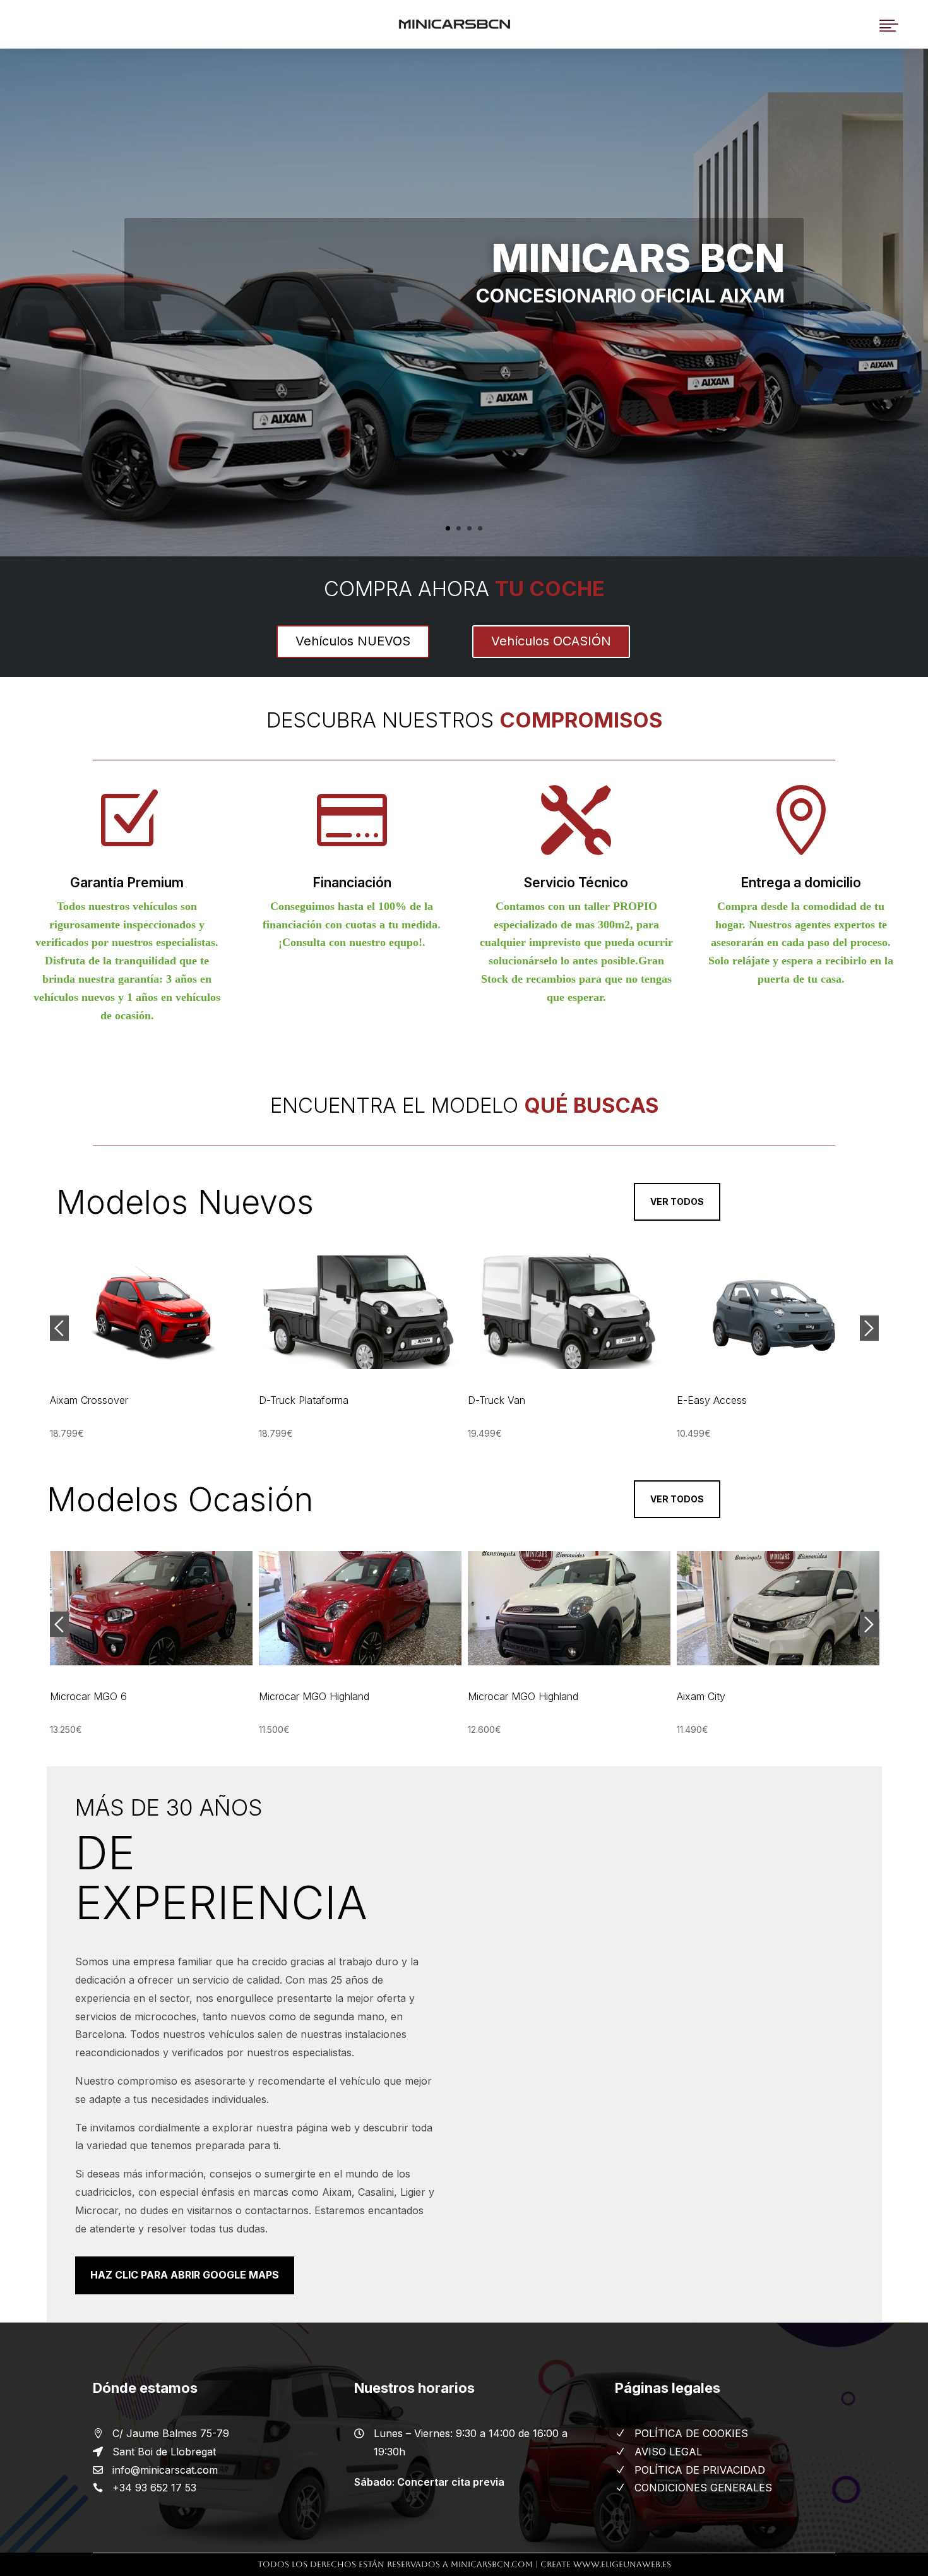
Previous (59, 1328)
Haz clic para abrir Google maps (185, 2275)
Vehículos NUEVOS (353, 641)
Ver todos (677, 1201)
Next (869, 1328)
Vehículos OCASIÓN (551, 641)
